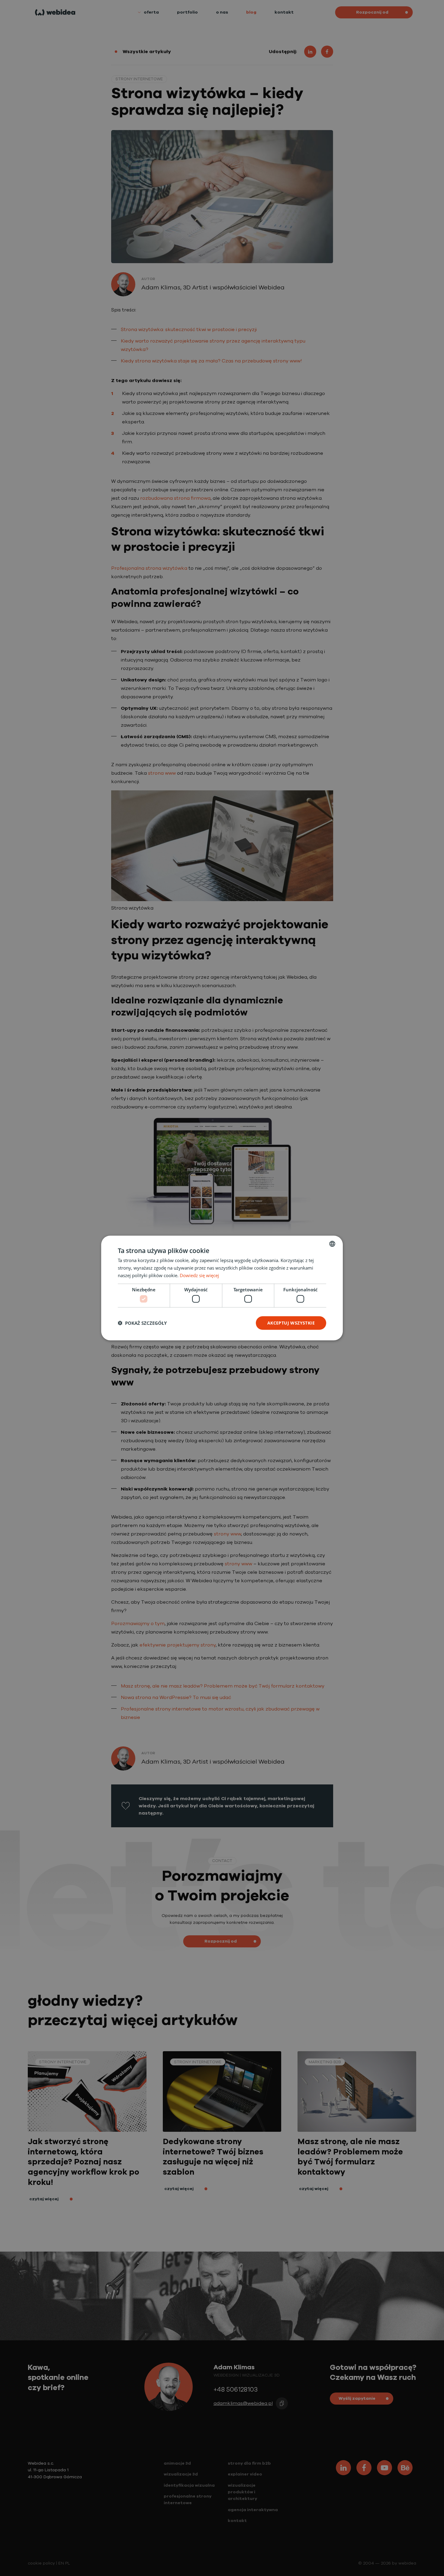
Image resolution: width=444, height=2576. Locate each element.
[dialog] (222, 1288)
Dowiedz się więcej (199, 1275)
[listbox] (332, 1244)
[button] (142, 1323)
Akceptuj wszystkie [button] (291, 1323)
